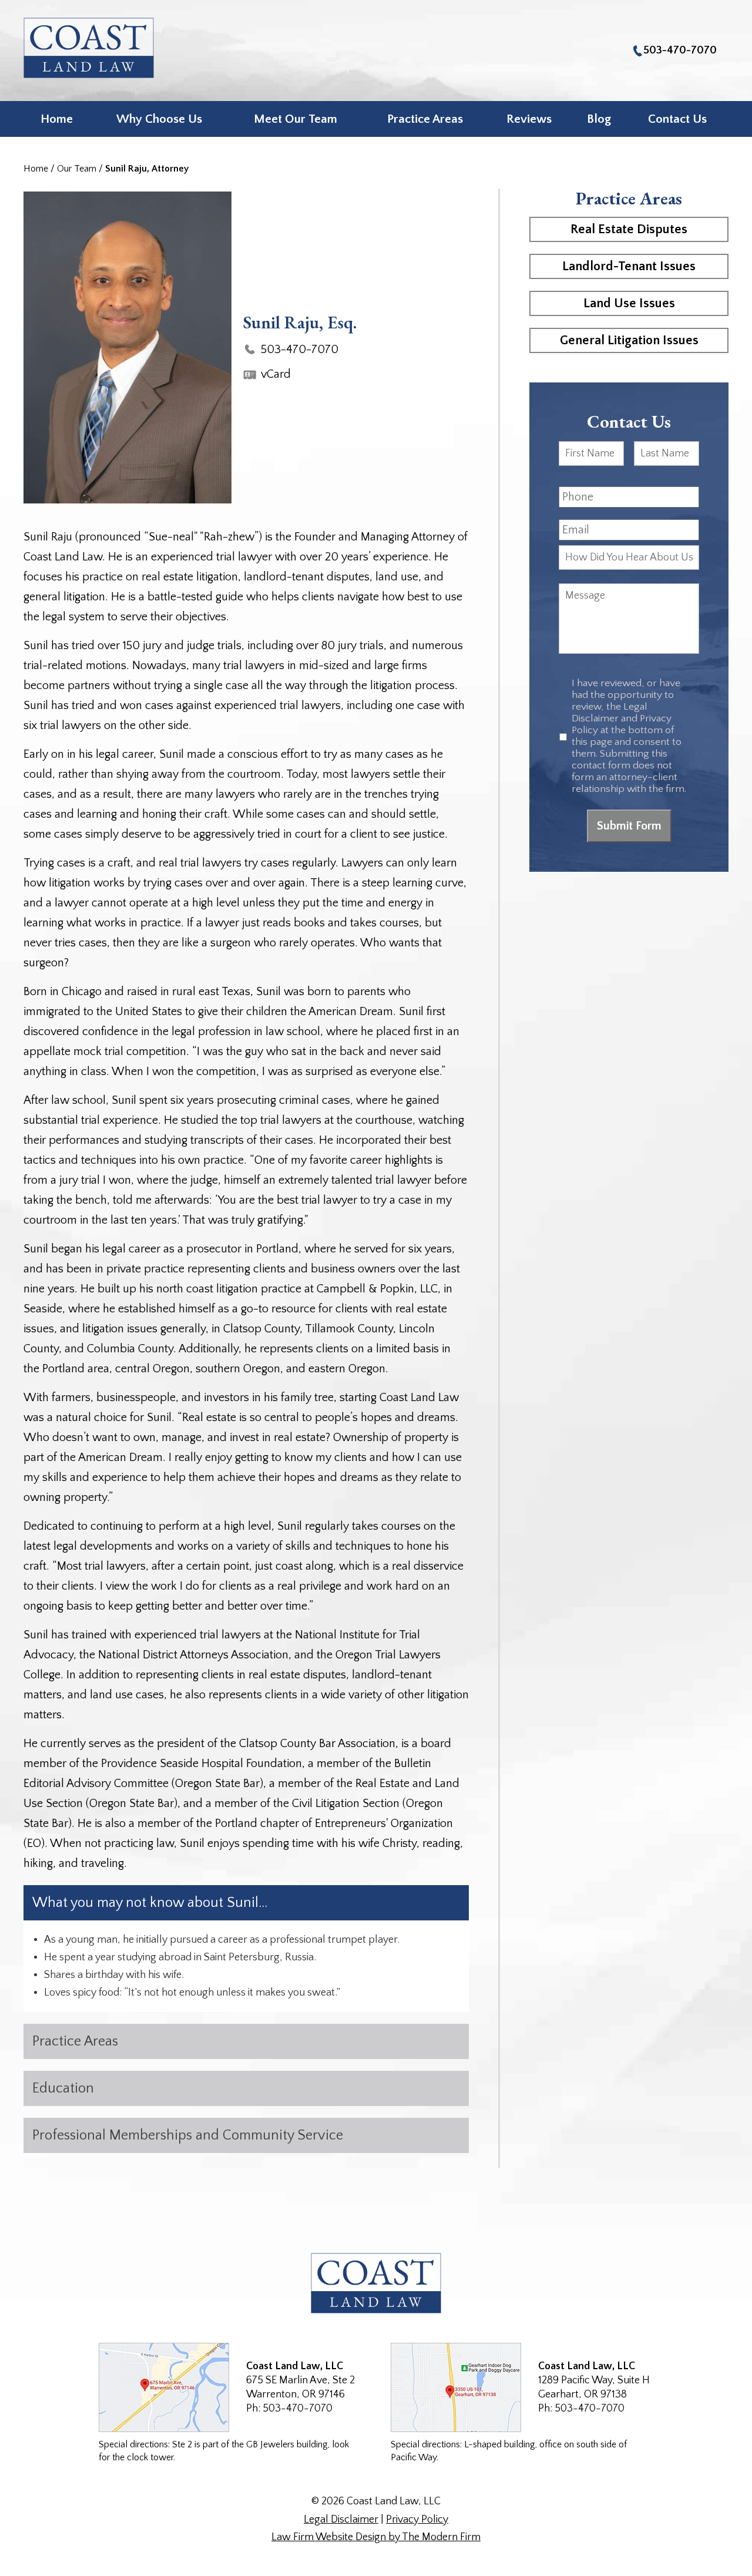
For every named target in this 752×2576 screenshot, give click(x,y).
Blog (599, 119)
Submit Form (629, 826)
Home (57, 119)
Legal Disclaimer (341, 2520)
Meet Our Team (296, 119)
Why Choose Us (159, 119)
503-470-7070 (680, 50)
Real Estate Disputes (629, 229)
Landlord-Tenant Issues (629, 266)
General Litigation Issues (629, 340)
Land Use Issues (629, 303)
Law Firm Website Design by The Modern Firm (376, 2537)
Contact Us (677, 119)
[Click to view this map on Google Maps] (164, 2387)
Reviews (529, 119)
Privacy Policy (417, 2520)
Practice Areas (425, 119)
